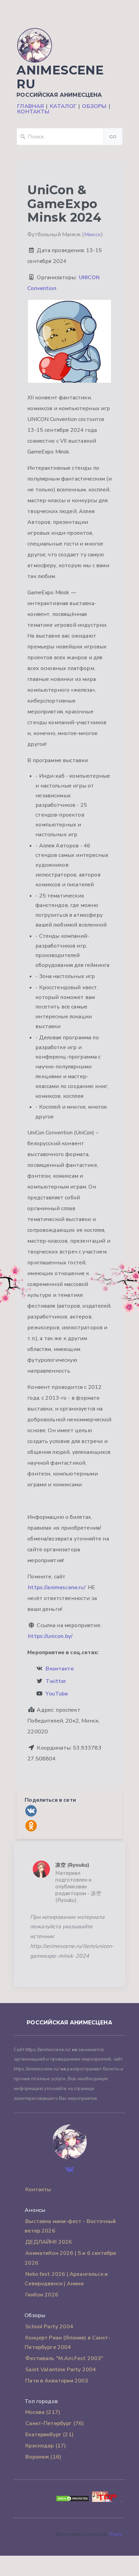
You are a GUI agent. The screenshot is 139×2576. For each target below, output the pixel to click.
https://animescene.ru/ (57, 1587)
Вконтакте (59, 1669)
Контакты (33, 112)
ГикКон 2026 (42, 2295)
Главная (31, 106)
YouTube (57, 1694)
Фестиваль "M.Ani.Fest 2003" (64, 2358)
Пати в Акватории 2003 (57, 2381)
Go (113, 137)
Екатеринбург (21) (49, 2435)
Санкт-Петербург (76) (54, 2423)
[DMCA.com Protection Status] (73, 2500)
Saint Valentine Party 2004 (61, 2370)
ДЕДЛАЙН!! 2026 (49, 2242)
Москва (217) (43, 2412)
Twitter (56, 1681)
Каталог (63, 106)
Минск (92, 235)
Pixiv (116, 2534)
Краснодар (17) (46, 2446)
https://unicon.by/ (50, 1636)
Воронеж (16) (43, 2457)
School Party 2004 (49, 2327)
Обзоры (94, 106)
